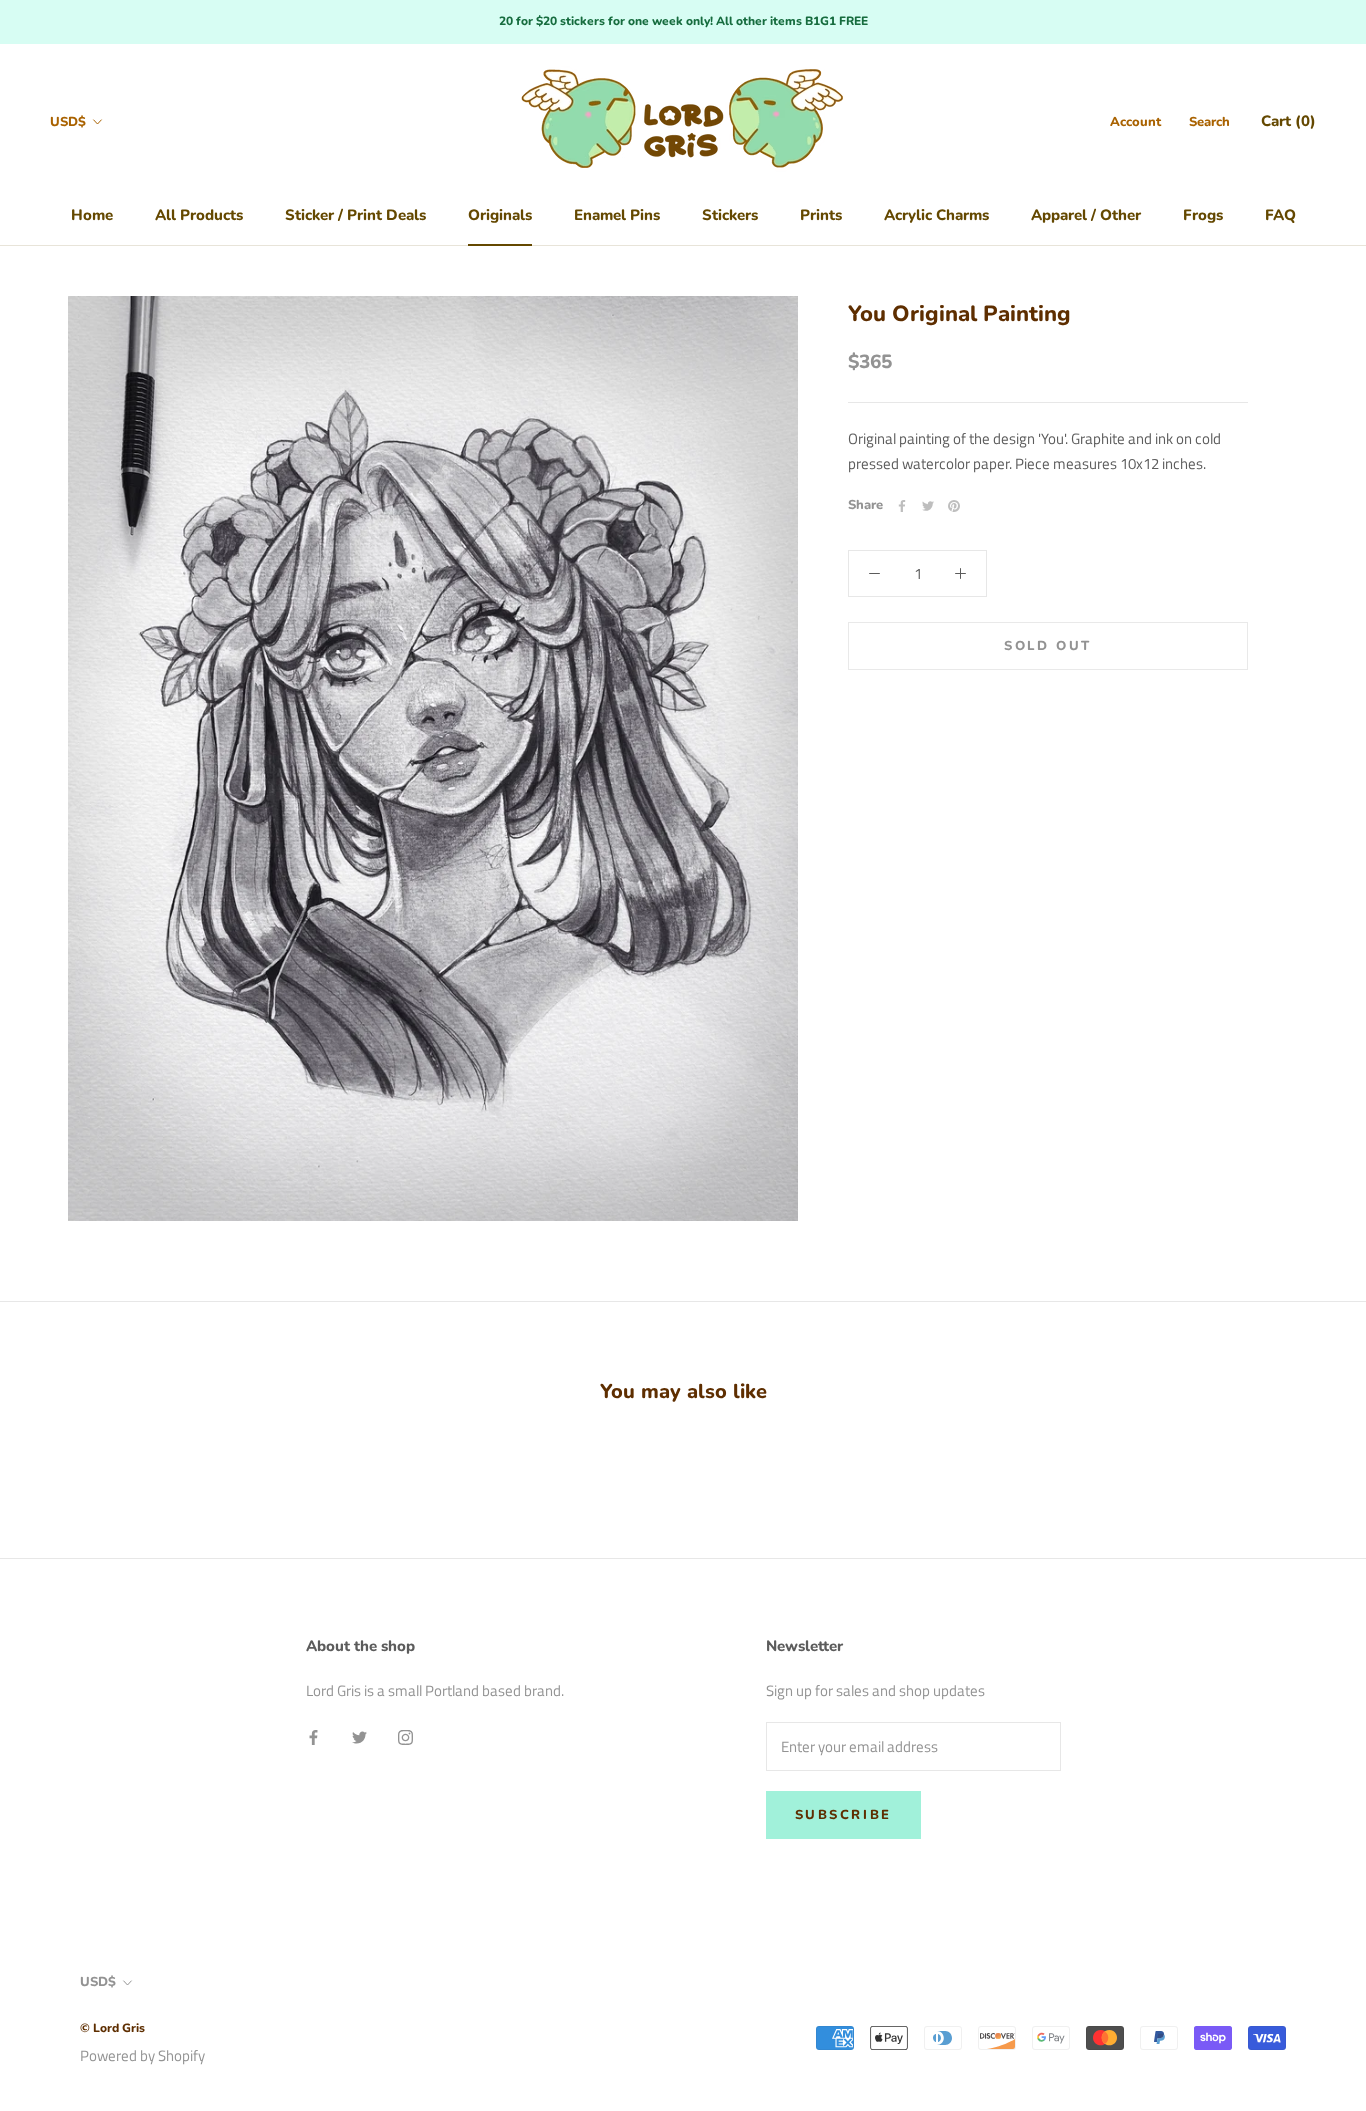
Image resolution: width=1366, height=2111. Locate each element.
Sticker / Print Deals (355, 215)
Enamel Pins (617, 215)
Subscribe (843, 1815)
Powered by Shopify (142, 2055)
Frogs (1203, 215)
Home (92, 215)
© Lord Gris (112, 2028)
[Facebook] (902, 506)
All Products (199, 215)
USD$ (68, 122)
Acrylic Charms (936, 215)
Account (1135, 122)
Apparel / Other (1086, 215)
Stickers (730, 215)
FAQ (1280, 215)
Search (1209, 122)
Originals (500, 215)
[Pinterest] (954, 506)
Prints (821, 215)
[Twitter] (928, 506)
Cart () (1288, 121)
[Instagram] (405, 1736)
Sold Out (1048, 646)
